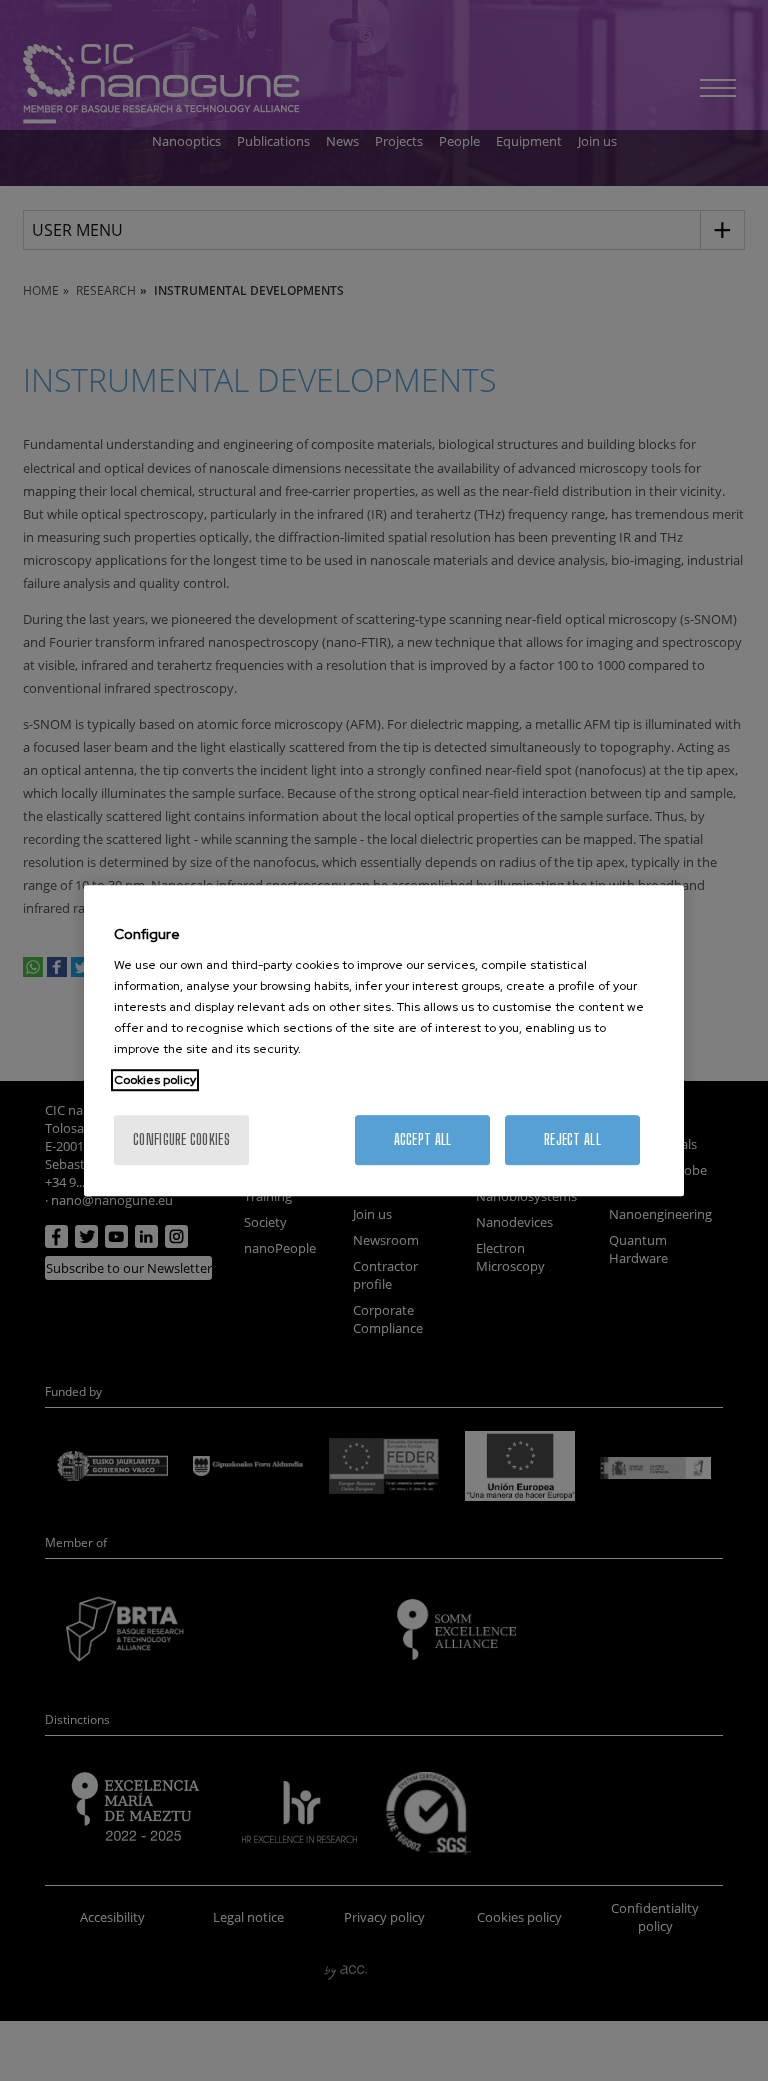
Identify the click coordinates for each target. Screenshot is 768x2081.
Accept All (423, 1139)
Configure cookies (181, 1139)
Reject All (572, 1139)
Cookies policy (155, 1080)
